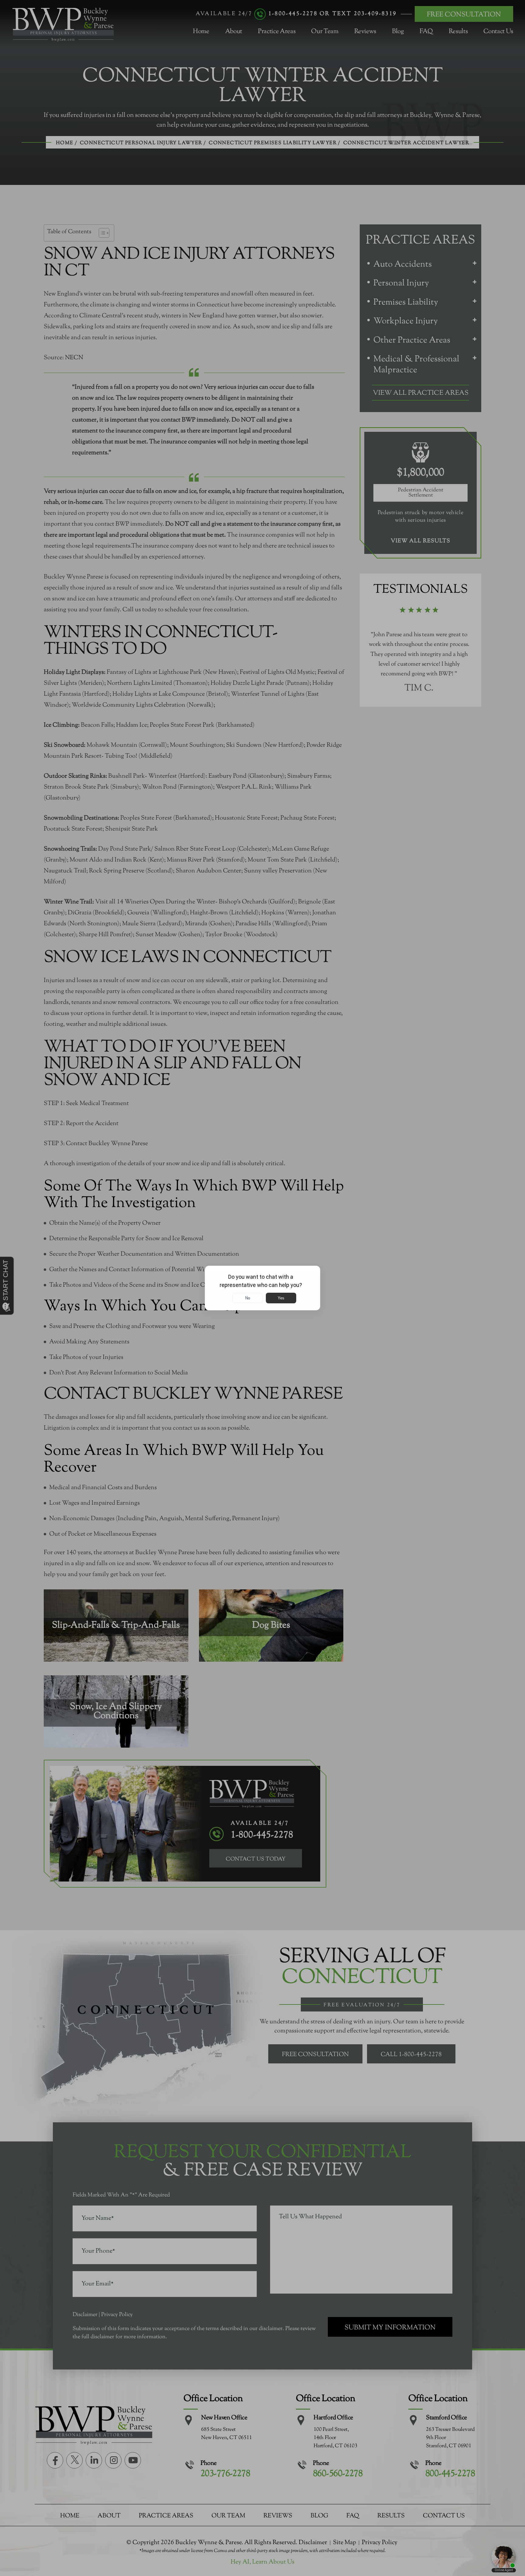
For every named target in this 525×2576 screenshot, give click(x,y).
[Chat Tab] (262, 1288)
